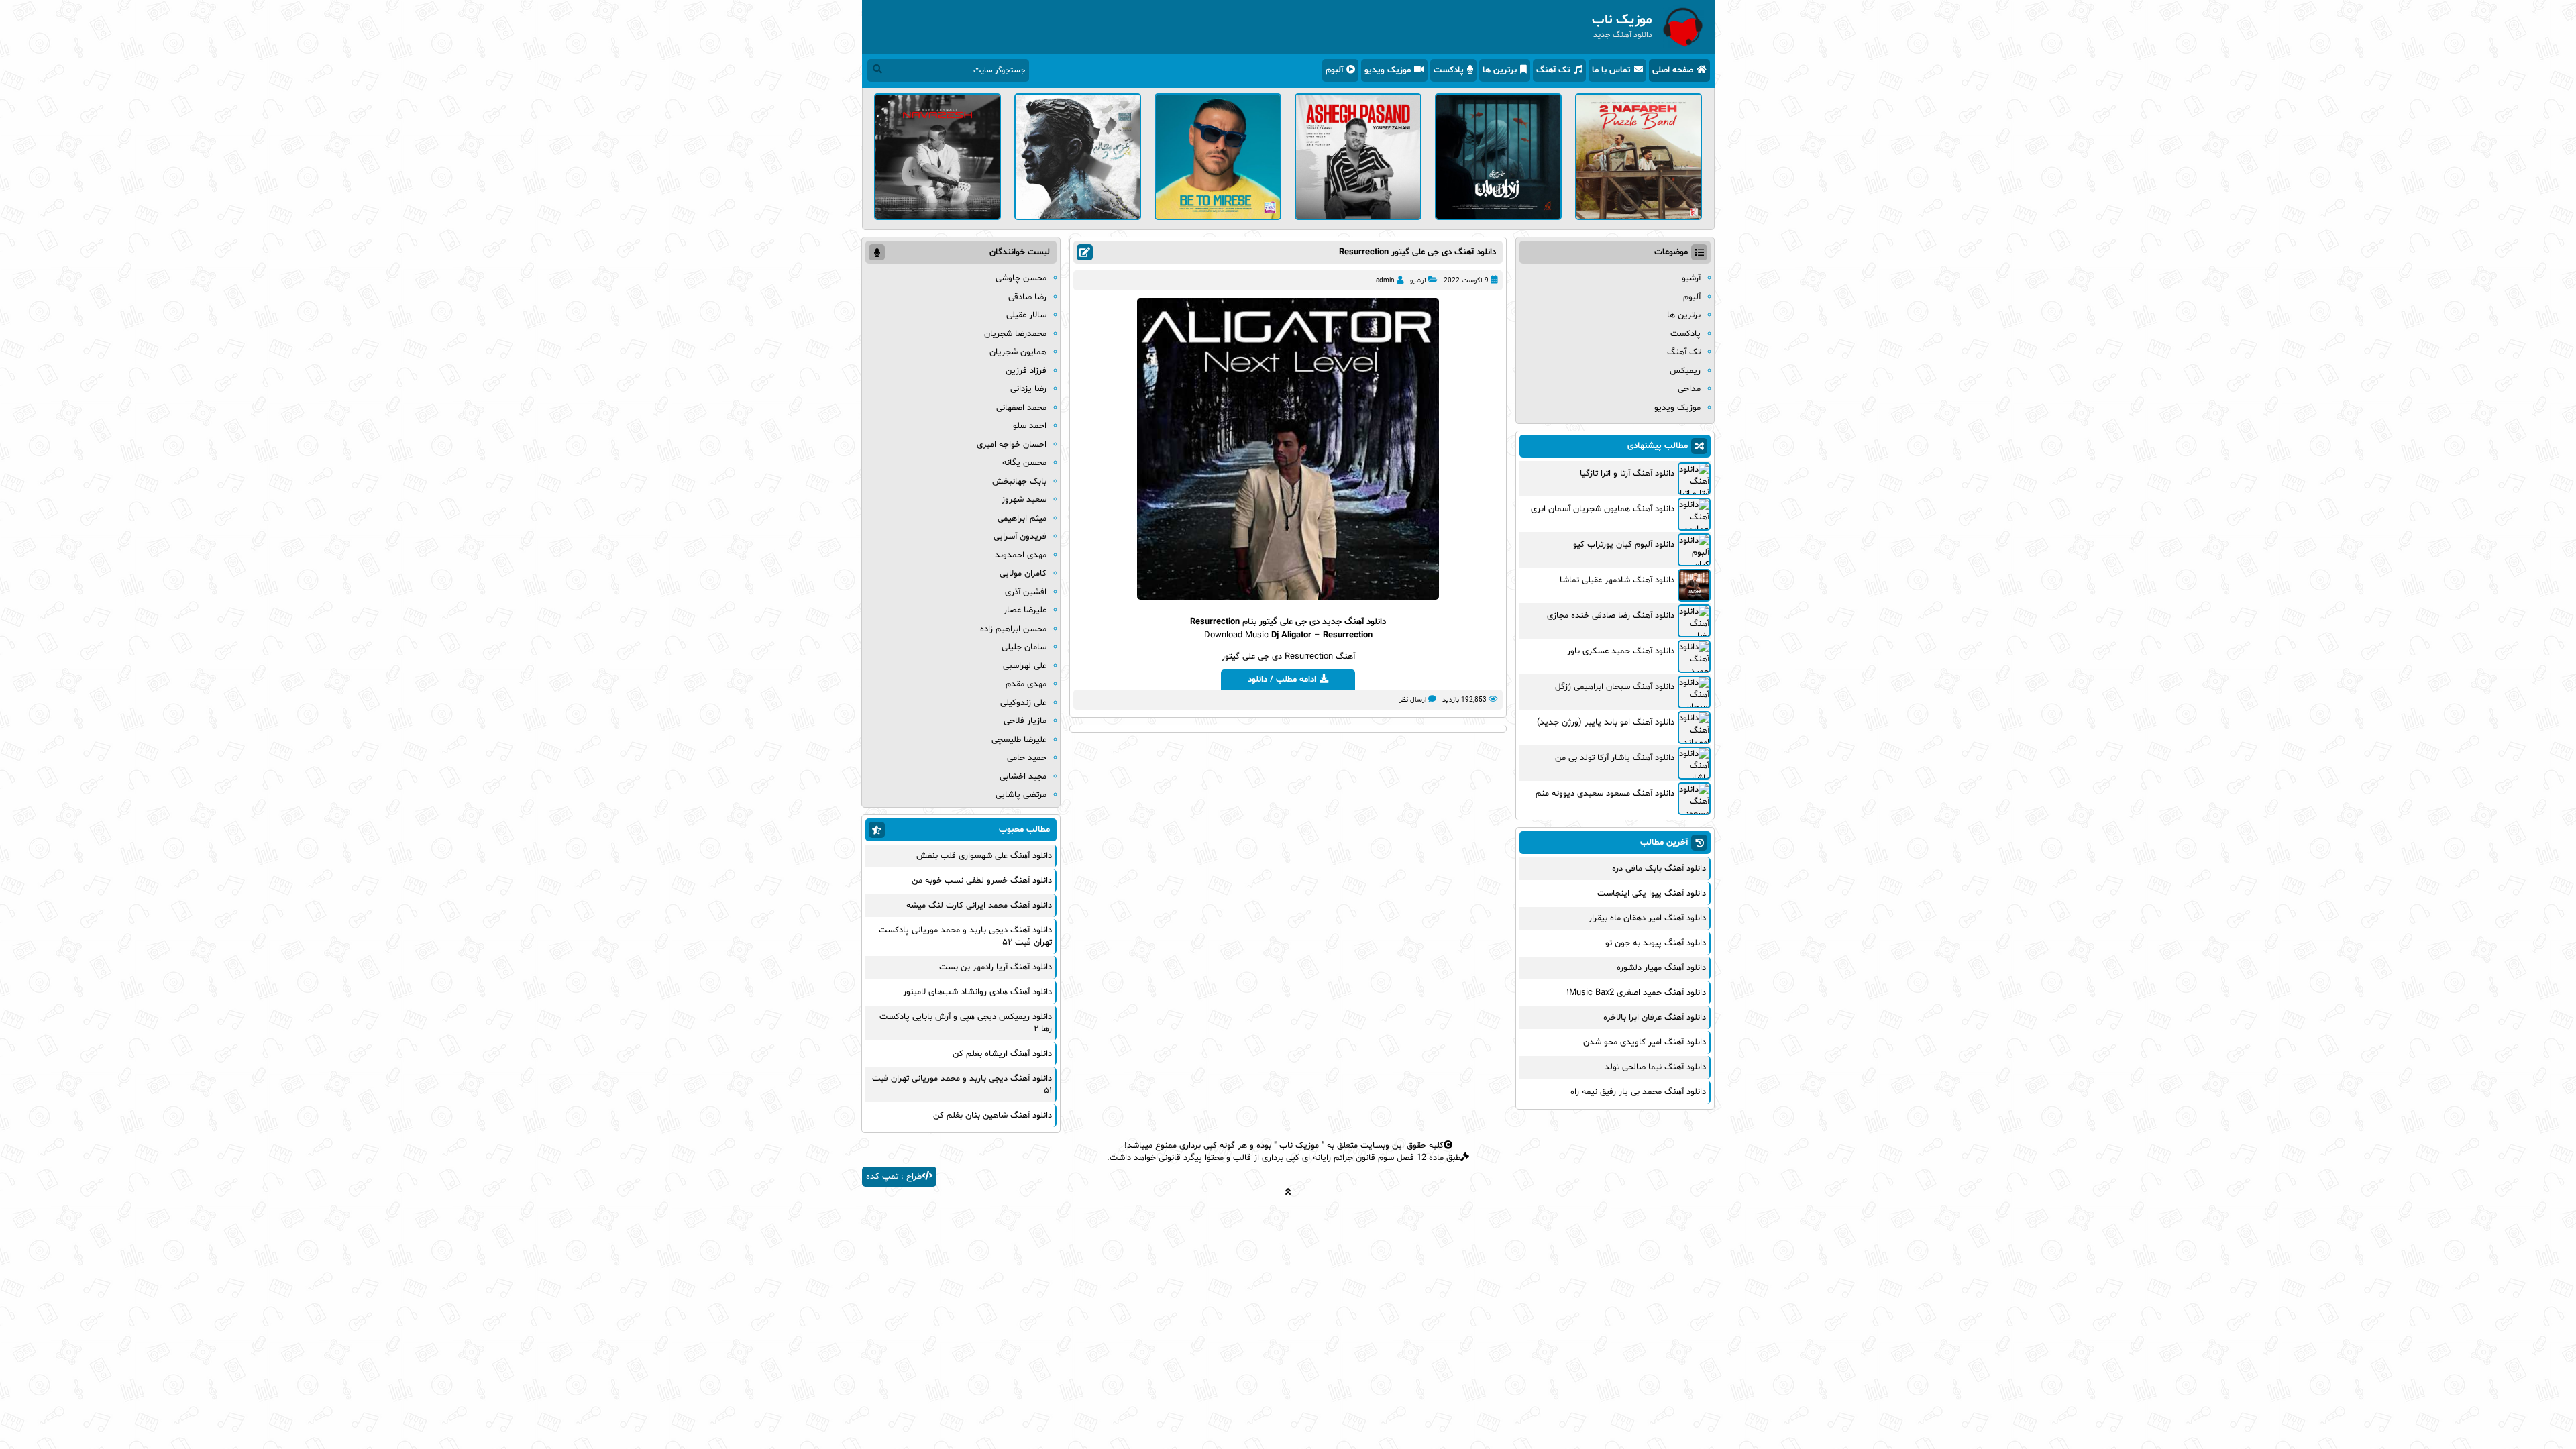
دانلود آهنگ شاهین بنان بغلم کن (992, 1116)
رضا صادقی (1027, 297)
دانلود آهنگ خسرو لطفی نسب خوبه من (982, 881)
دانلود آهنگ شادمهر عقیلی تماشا (1617, 580)
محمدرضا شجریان (1015, 334)
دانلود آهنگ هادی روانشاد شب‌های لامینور (977, 992)
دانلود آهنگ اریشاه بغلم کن (1002, 1054)
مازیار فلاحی (1025, 721)
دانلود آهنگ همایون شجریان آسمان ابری (1603, 509)
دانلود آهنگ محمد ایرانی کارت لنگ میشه (979, 906)
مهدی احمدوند (1021, 555)
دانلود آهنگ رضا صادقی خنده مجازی (1611, 616)
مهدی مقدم (1026, 684)
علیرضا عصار (1025, 610)
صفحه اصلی (1673, 70)
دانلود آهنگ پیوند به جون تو (1656, 943)
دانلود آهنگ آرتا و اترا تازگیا (1627, 474)
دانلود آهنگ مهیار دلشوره (1661, 968)
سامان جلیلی (1024, 647)
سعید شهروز (1024, 500)
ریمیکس (1685, 371)
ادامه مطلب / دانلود (1282, 680)
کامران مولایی (1023, 574)
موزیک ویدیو (1388, 70)
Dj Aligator (1291, 635)
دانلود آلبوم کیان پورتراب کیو (1624, 545)
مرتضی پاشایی (1021, 795)
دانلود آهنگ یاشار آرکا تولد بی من (1615, 758)
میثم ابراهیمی (1022, 519)
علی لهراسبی (1025, 666)
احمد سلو (1030, 426)
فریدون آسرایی (1020, 537)
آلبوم (1334, 70)
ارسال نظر (1413, 700)
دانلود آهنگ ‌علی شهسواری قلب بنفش (984, 856)
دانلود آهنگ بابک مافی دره (1659, 869)
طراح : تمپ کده (894, 1177)
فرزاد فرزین (1026, 371)
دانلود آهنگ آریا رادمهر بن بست (996, 967)
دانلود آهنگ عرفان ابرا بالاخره (1655, 1018)
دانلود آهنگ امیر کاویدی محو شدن (1645, 1042)
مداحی (1689, 389)
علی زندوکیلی (1023, 703)
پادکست (1449, 70)
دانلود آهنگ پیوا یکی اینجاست (1652, 894)
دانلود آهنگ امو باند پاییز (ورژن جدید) (1606, 722)
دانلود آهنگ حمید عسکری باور (1621, 651)
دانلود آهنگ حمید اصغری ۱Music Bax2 (1636, 993)
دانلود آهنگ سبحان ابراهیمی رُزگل (1615, 687)
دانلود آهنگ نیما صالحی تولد (1655, 1067)
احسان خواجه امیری (1012, 445)
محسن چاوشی (1021, 278)
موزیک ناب (1299, 1146)
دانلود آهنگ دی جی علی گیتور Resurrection (1417, 252)
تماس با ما (1611, 70)
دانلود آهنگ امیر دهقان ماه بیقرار (1647, 918)
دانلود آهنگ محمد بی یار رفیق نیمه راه (1638, 1092)
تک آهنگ (1553, 70)
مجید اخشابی (1023, 777)
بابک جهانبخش (1019, 482)
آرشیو (1418, 281)
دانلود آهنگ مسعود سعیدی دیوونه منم (1605, 794)
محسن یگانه (1024, 463)
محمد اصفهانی (1021, 408)
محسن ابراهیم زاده (1013, 629)
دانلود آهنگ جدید (1354, 622)
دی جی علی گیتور (1289, 622)
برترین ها (1500, 70)
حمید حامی (1027, 758)
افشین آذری (1026, 592)
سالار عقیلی (1026, 315)
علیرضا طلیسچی (1019, 740)
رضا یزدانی (1028, 389)
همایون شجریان (1018, 352)
